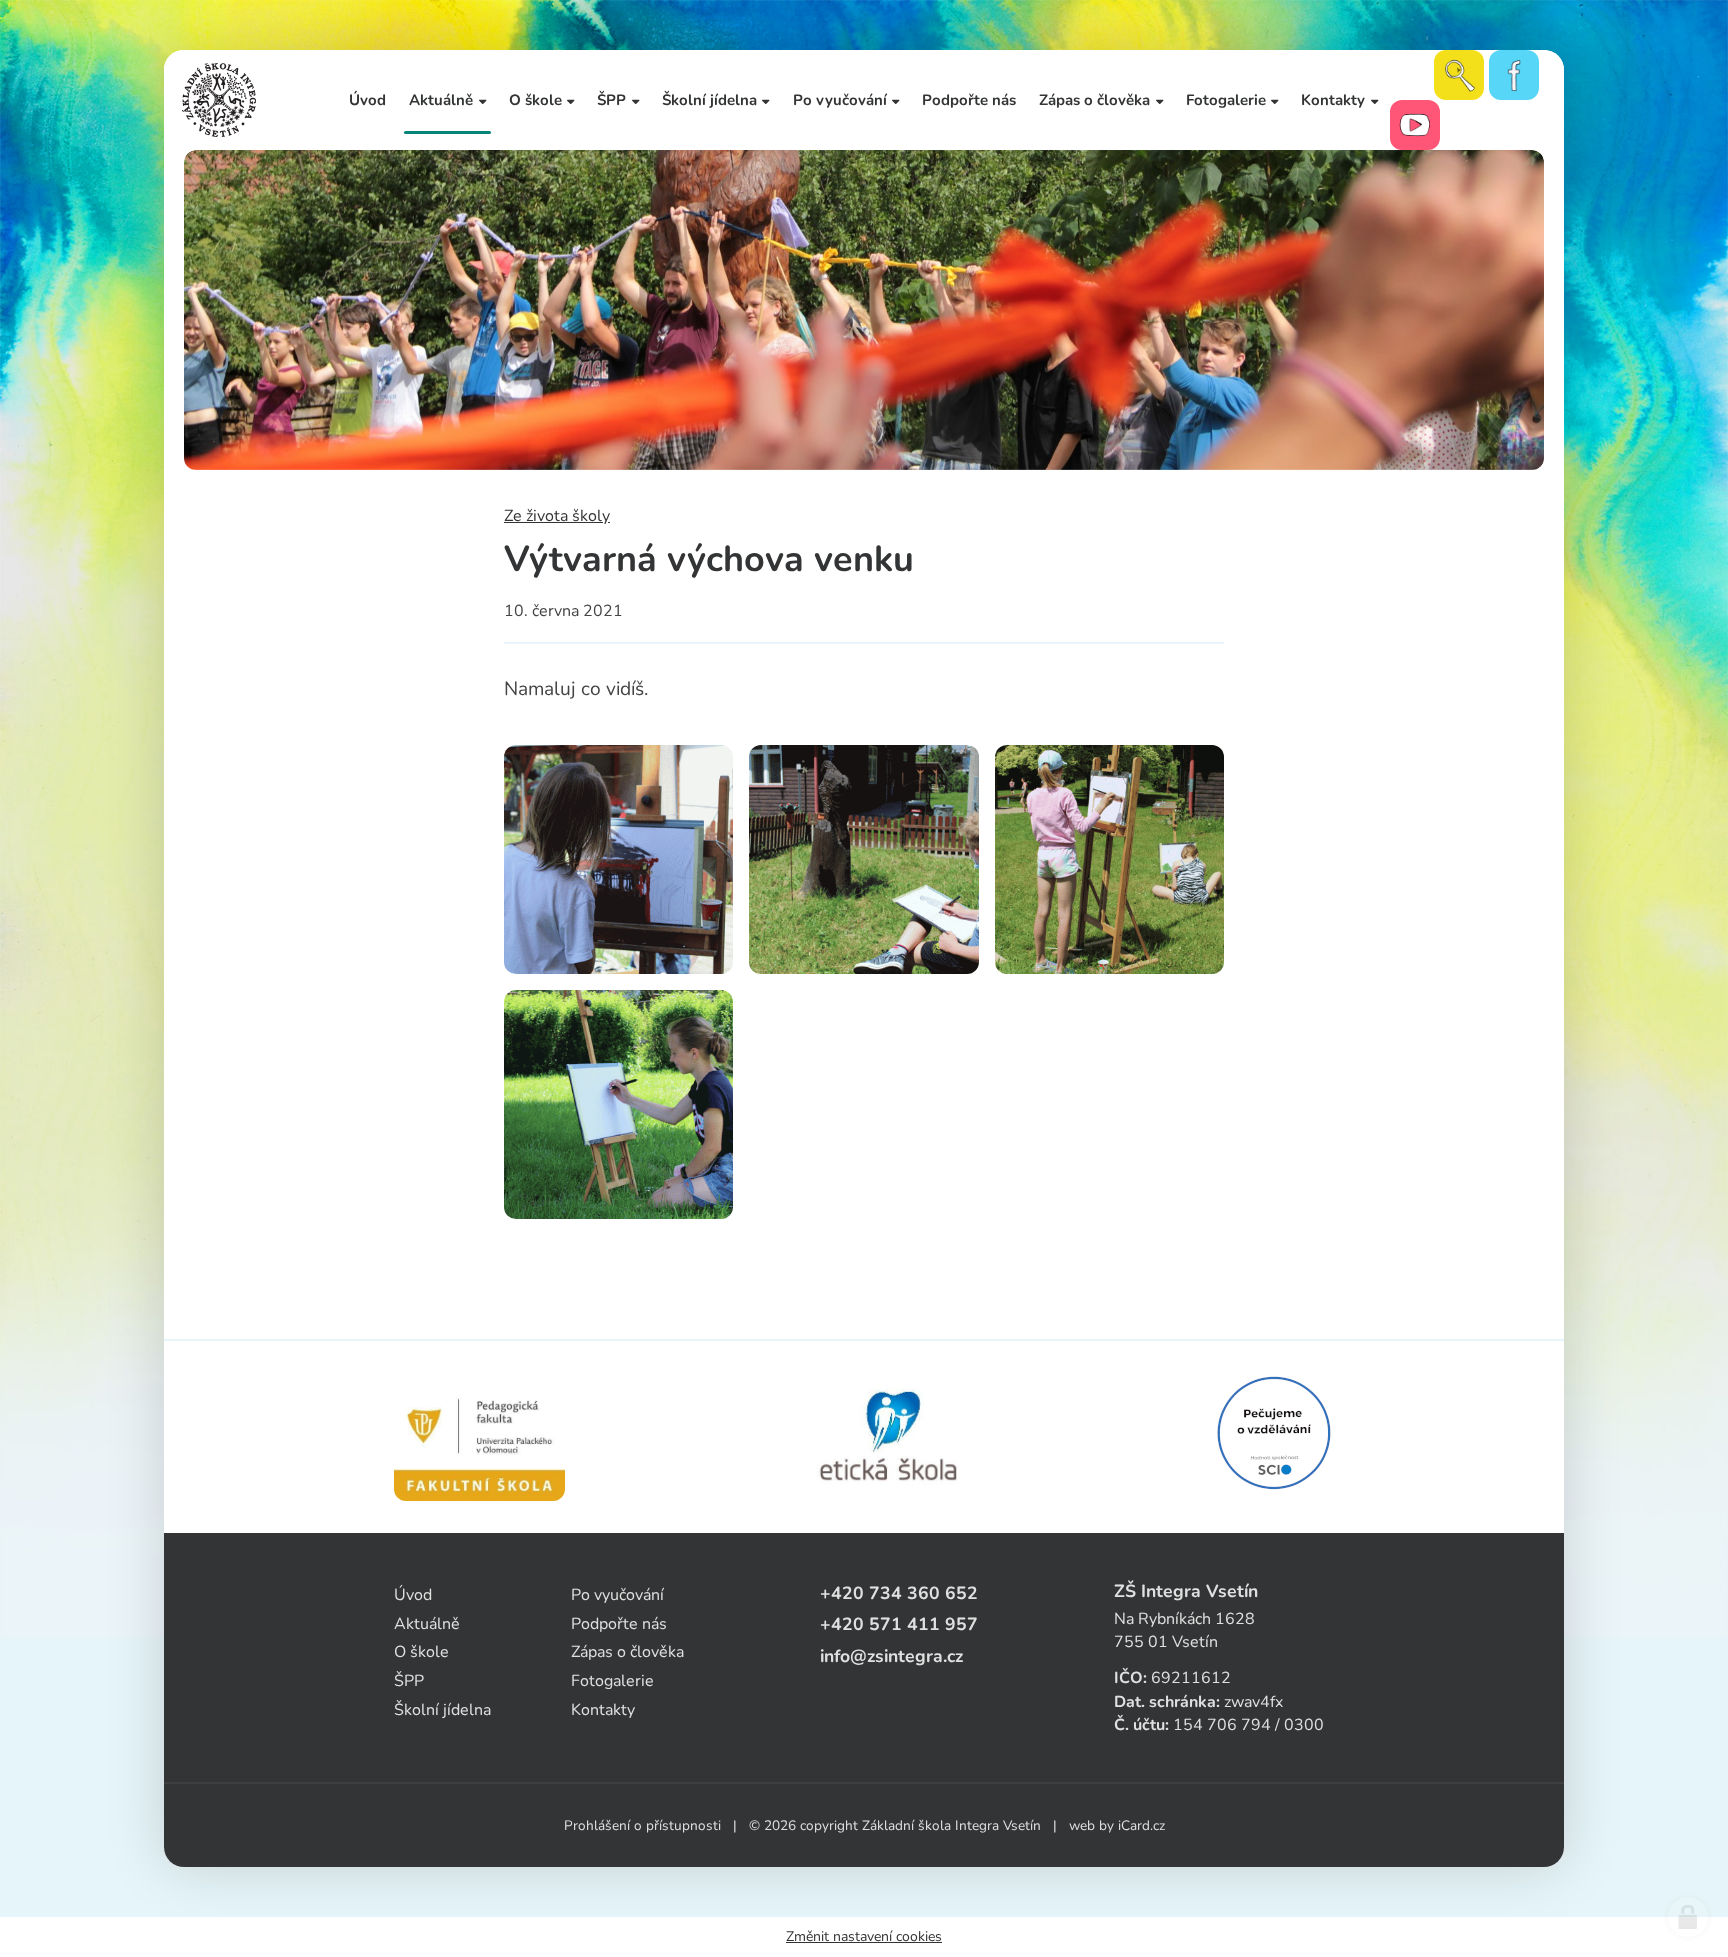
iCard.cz (1141, 1825)
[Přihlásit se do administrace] (1688, 1917)
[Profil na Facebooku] (1514, 75)
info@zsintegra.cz (891, 1656)
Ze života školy (557, 516)
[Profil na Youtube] (1415, 125)
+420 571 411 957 (899, 1624)
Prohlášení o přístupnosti (642, 1825)
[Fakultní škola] (479, 1437)
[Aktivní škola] (1274, 1433)
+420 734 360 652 (899, 1593)
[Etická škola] (889, 1437)
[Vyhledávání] (1459, 75)
